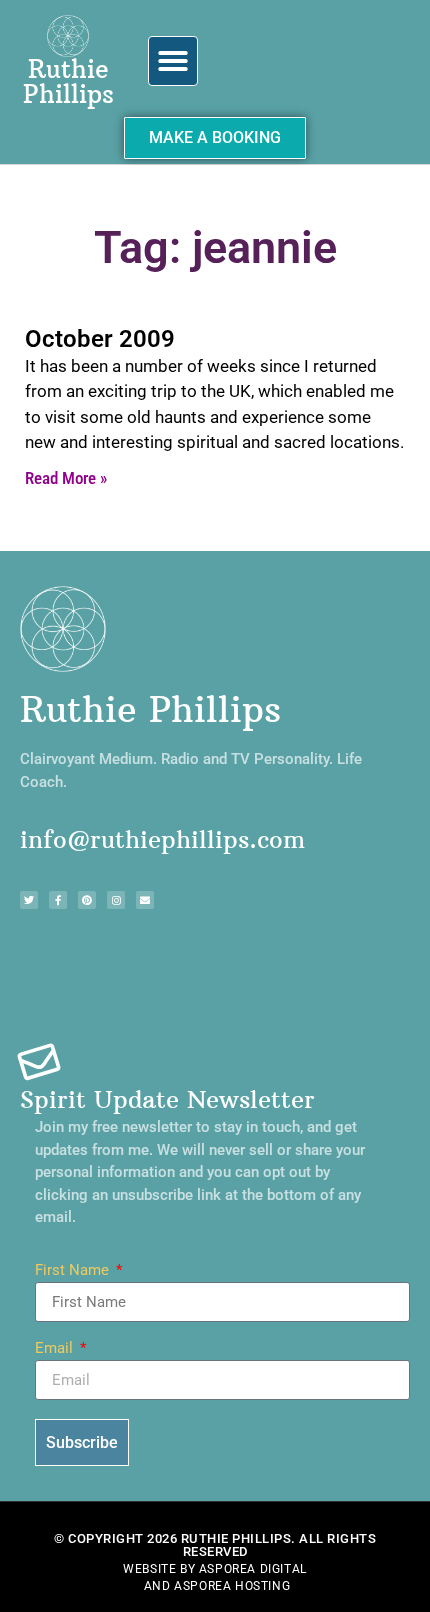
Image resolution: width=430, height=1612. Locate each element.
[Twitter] (29, 900)
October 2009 (100, 339)
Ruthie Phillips (68, 81)
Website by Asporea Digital (215, 1569)
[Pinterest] (87, 900)
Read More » (66, 478)
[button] (173, 61)
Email (56, 1349)
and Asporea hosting (217, 1586)
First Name (74, 1271)
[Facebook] (58, 900)
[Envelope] (145, 900)
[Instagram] (116, 900)
